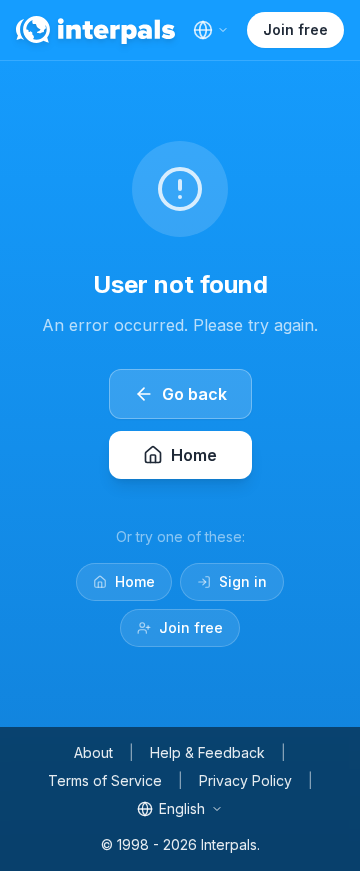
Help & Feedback (207, 752)
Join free (295, 29)
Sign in (243, 581)
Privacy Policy (245, 780)
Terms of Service (105, 780)
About (93, 752)
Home (135, 581)
